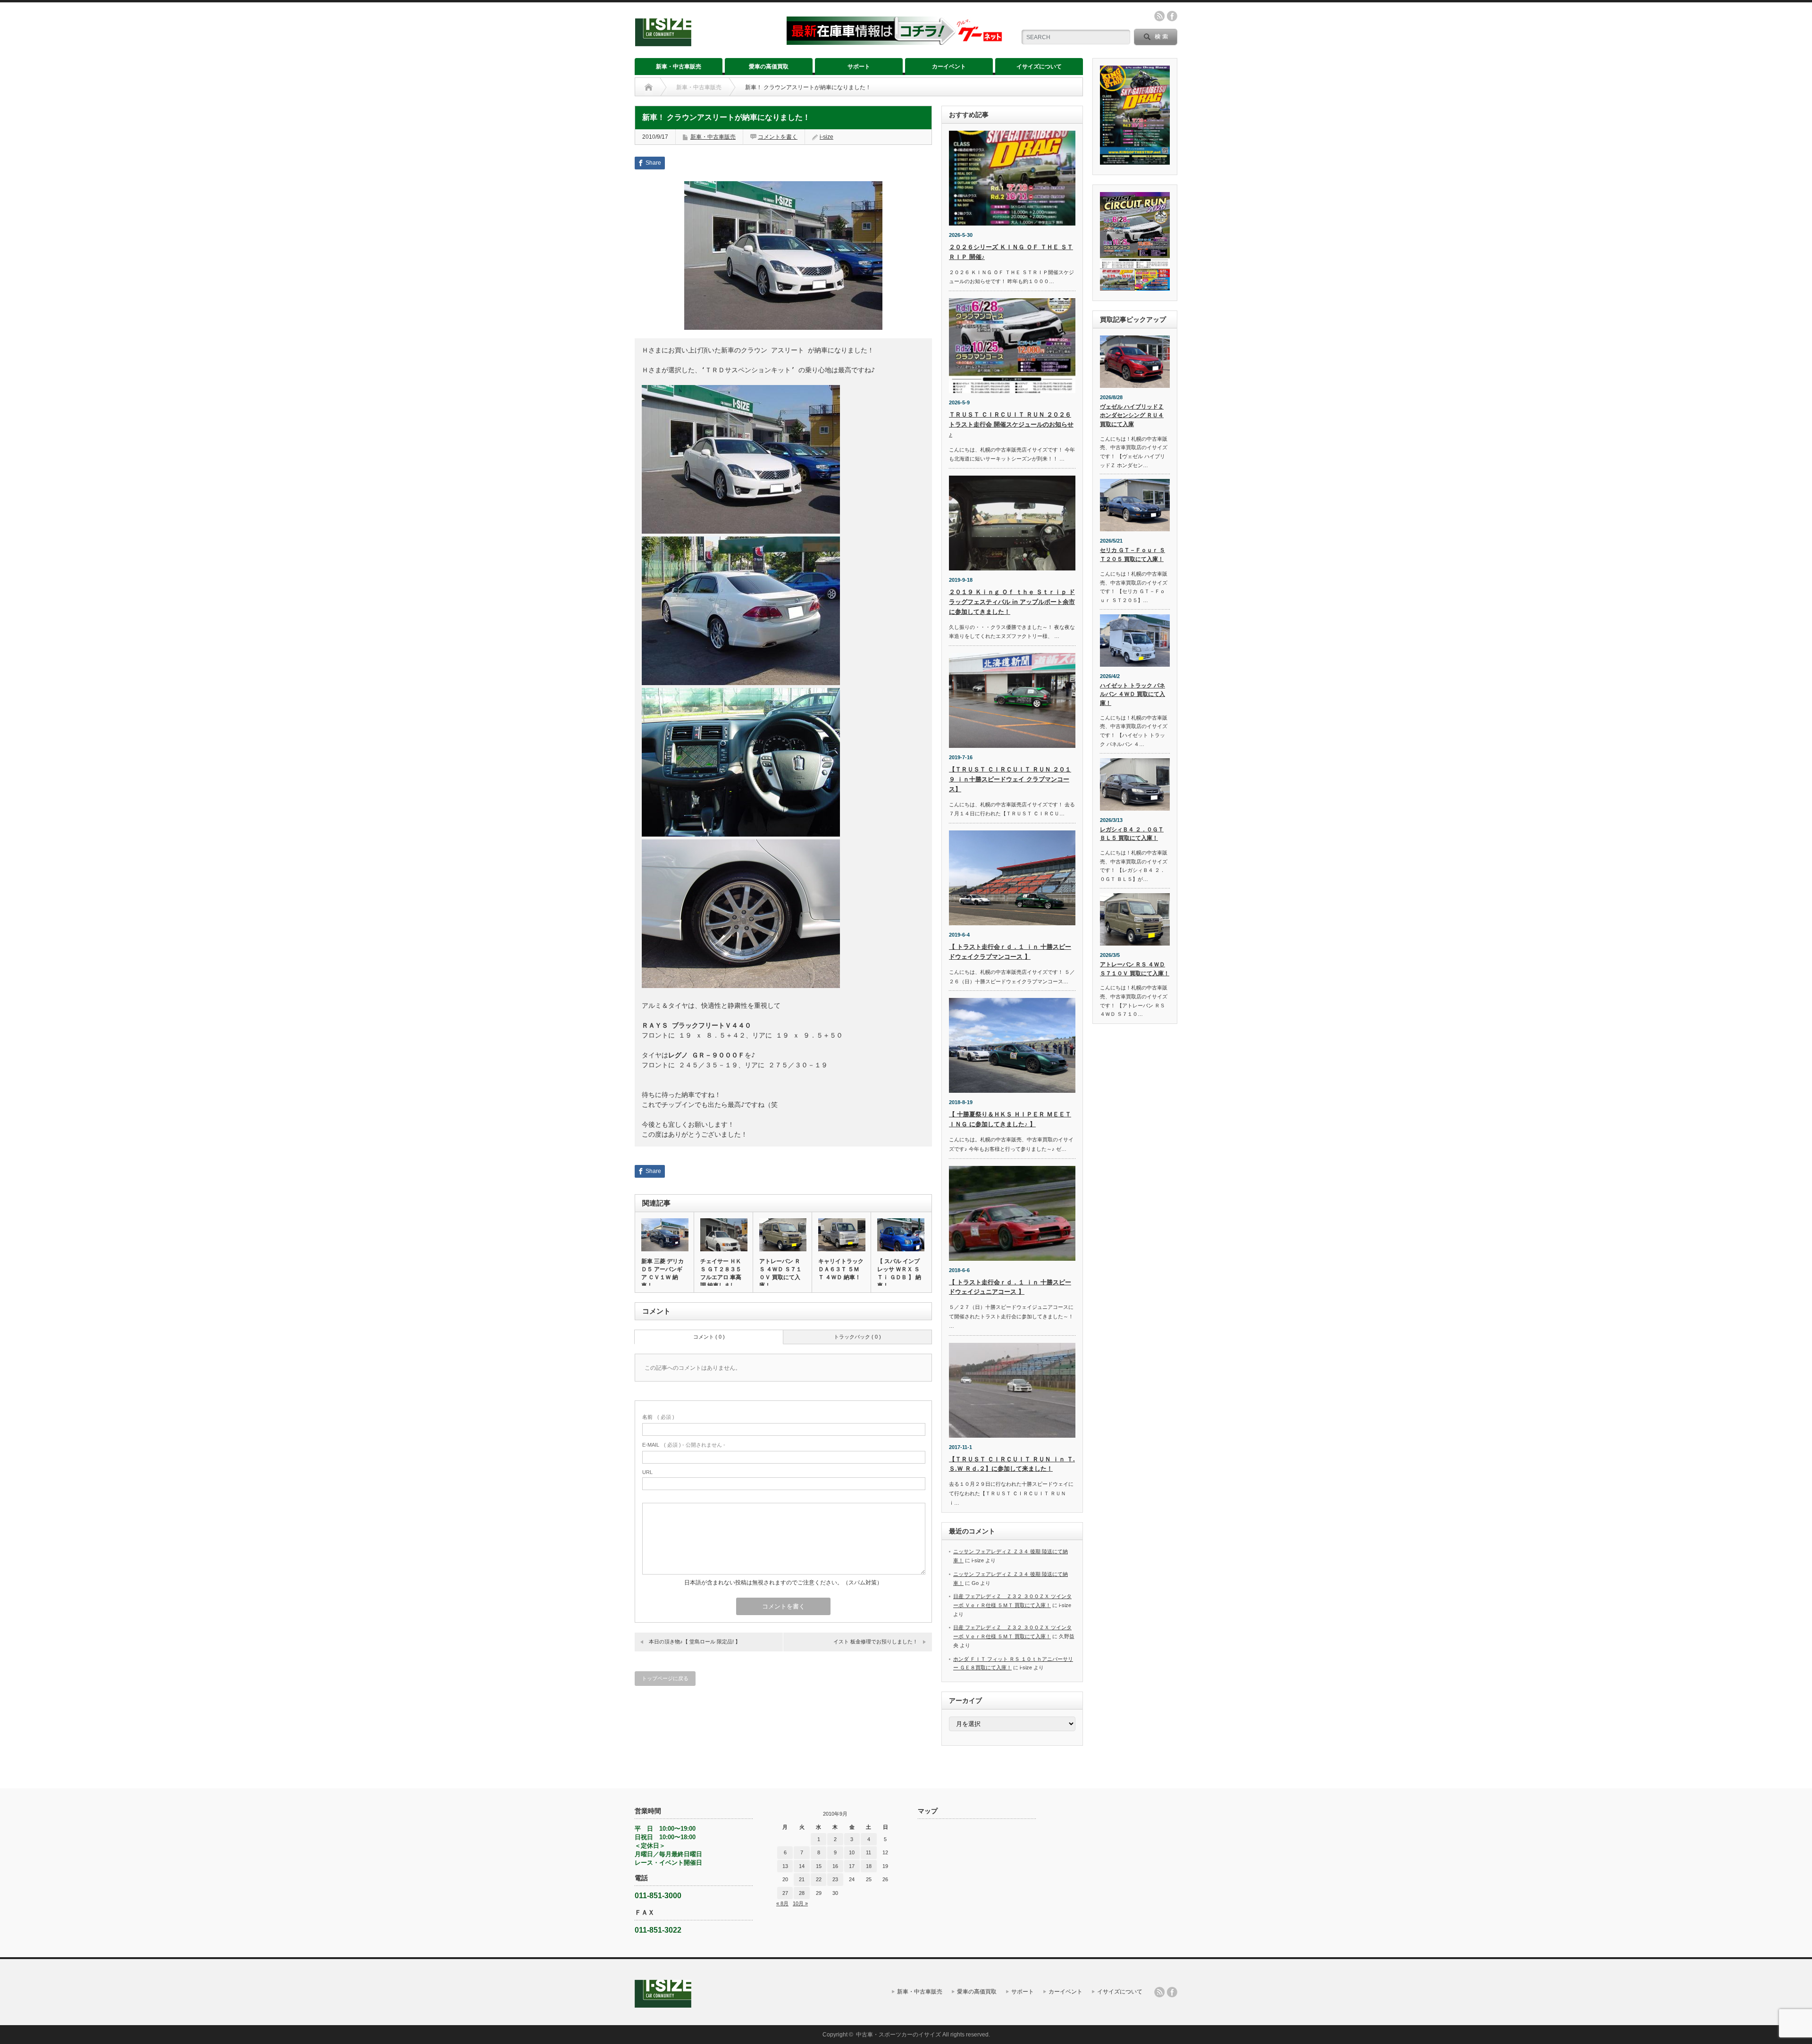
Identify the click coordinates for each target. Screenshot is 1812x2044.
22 (819, 1879)
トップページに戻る (665, 1678)
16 (835, 1866)
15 (819, 1866)
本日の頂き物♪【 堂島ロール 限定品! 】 (695, 1642)
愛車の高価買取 (769, 67)
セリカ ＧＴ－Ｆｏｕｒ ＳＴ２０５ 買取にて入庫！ (1132, 555)
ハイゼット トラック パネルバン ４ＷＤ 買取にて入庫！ (1132, 694)
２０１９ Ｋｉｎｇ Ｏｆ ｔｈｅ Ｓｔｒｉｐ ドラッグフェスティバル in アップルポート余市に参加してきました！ (1012, 602)
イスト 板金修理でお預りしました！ (876, 1642)
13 (785, 1866)
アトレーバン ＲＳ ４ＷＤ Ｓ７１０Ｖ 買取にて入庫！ (780, 1273)
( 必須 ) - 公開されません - (684, 1445)
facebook (1172, 16)
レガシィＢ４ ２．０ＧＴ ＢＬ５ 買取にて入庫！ (1132, 834)
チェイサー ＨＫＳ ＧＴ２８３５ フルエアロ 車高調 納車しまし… (721, 1273)
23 (835, 1879)
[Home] (649, 87)
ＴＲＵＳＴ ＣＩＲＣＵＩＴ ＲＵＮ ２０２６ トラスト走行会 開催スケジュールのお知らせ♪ (1011, 424)
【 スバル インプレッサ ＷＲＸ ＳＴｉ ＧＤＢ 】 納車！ (899, 1273)
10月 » (800, 1903)
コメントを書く (778, 137)
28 (802, 1893)
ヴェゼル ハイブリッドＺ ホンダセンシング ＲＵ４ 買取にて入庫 (1132, 415)
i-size (826, 137)
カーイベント (949, 67)
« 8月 (782, 1903)
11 (868, 1852)
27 (785, 1893)
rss (1159, 16)
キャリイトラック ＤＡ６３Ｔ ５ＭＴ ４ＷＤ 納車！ (841, 1269)
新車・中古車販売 (679, 67)
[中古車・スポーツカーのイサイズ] (705, 42)
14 (802, 1866)
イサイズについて (1039, 67)
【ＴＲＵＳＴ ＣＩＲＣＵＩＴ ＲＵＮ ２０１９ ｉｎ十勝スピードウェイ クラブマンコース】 (1010, 779)
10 (852, 1852)
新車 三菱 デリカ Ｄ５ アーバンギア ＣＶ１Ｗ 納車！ (663, 1273)
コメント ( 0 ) (709, 1337)
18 (869, 1866)
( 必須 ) (658, 1417)
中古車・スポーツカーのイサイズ (898, 2035)
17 (852, 1866)
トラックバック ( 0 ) (857, 1337)
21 (802, 1879)
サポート (859, 67)
